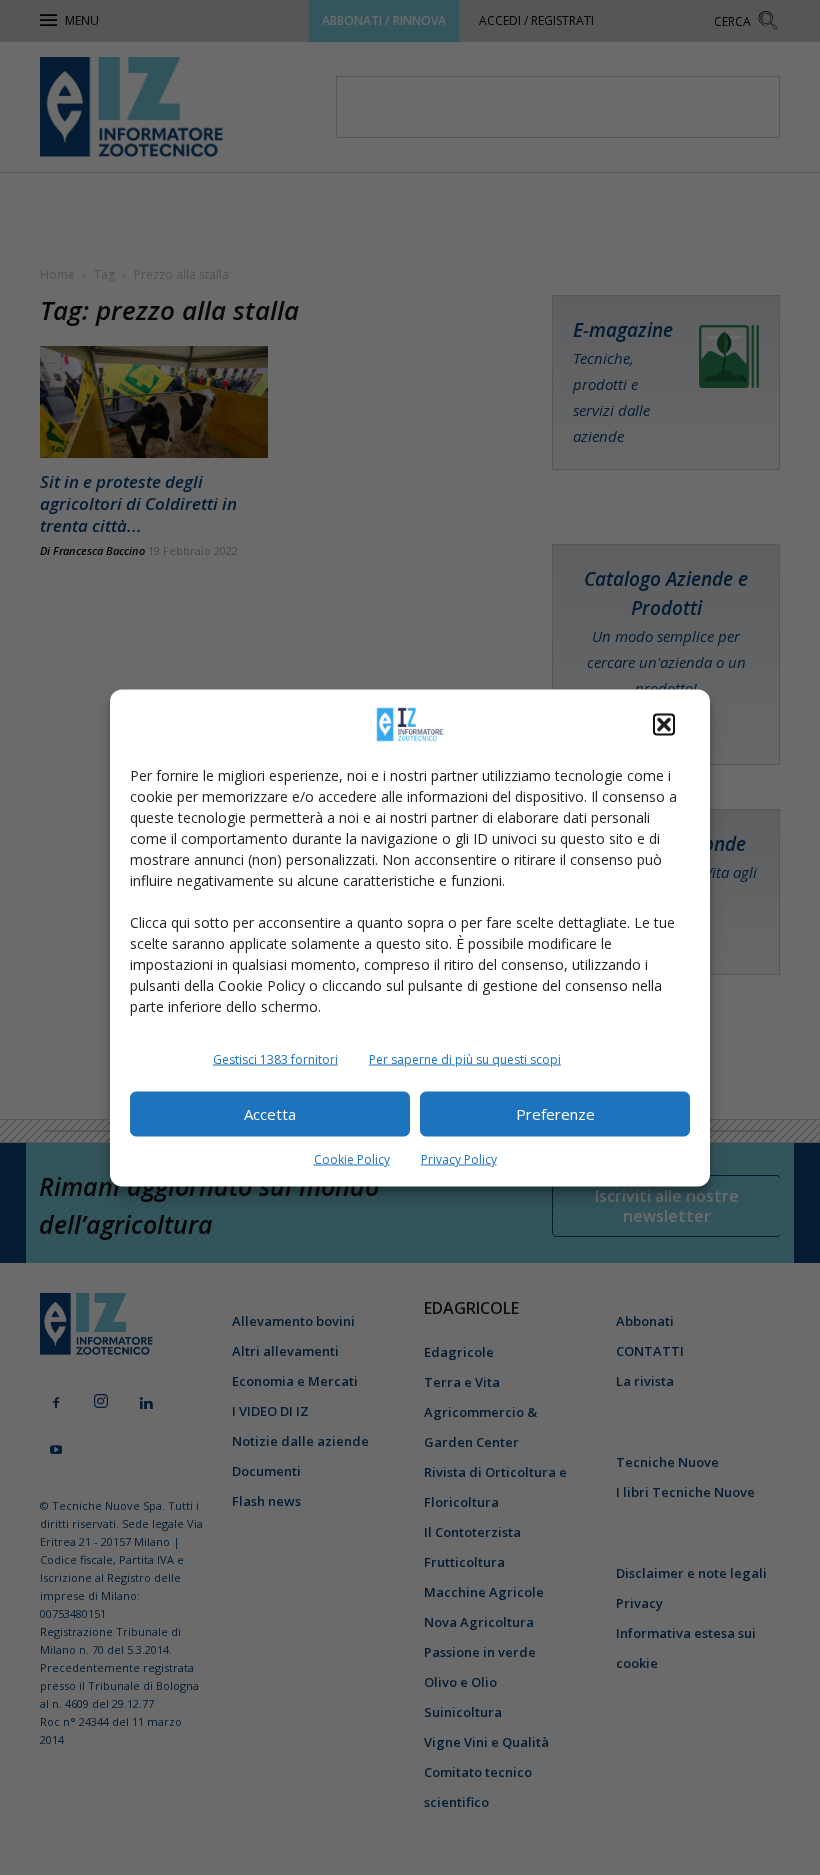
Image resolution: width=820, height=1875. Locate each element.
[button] (664, 724)
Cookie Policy (352, 1158)
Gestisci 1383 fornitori (275, 1058)
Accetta (270, 1114)
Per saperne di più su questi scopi (465, 1058)
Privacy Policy (459, 1158)
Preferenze (555, 1114)
